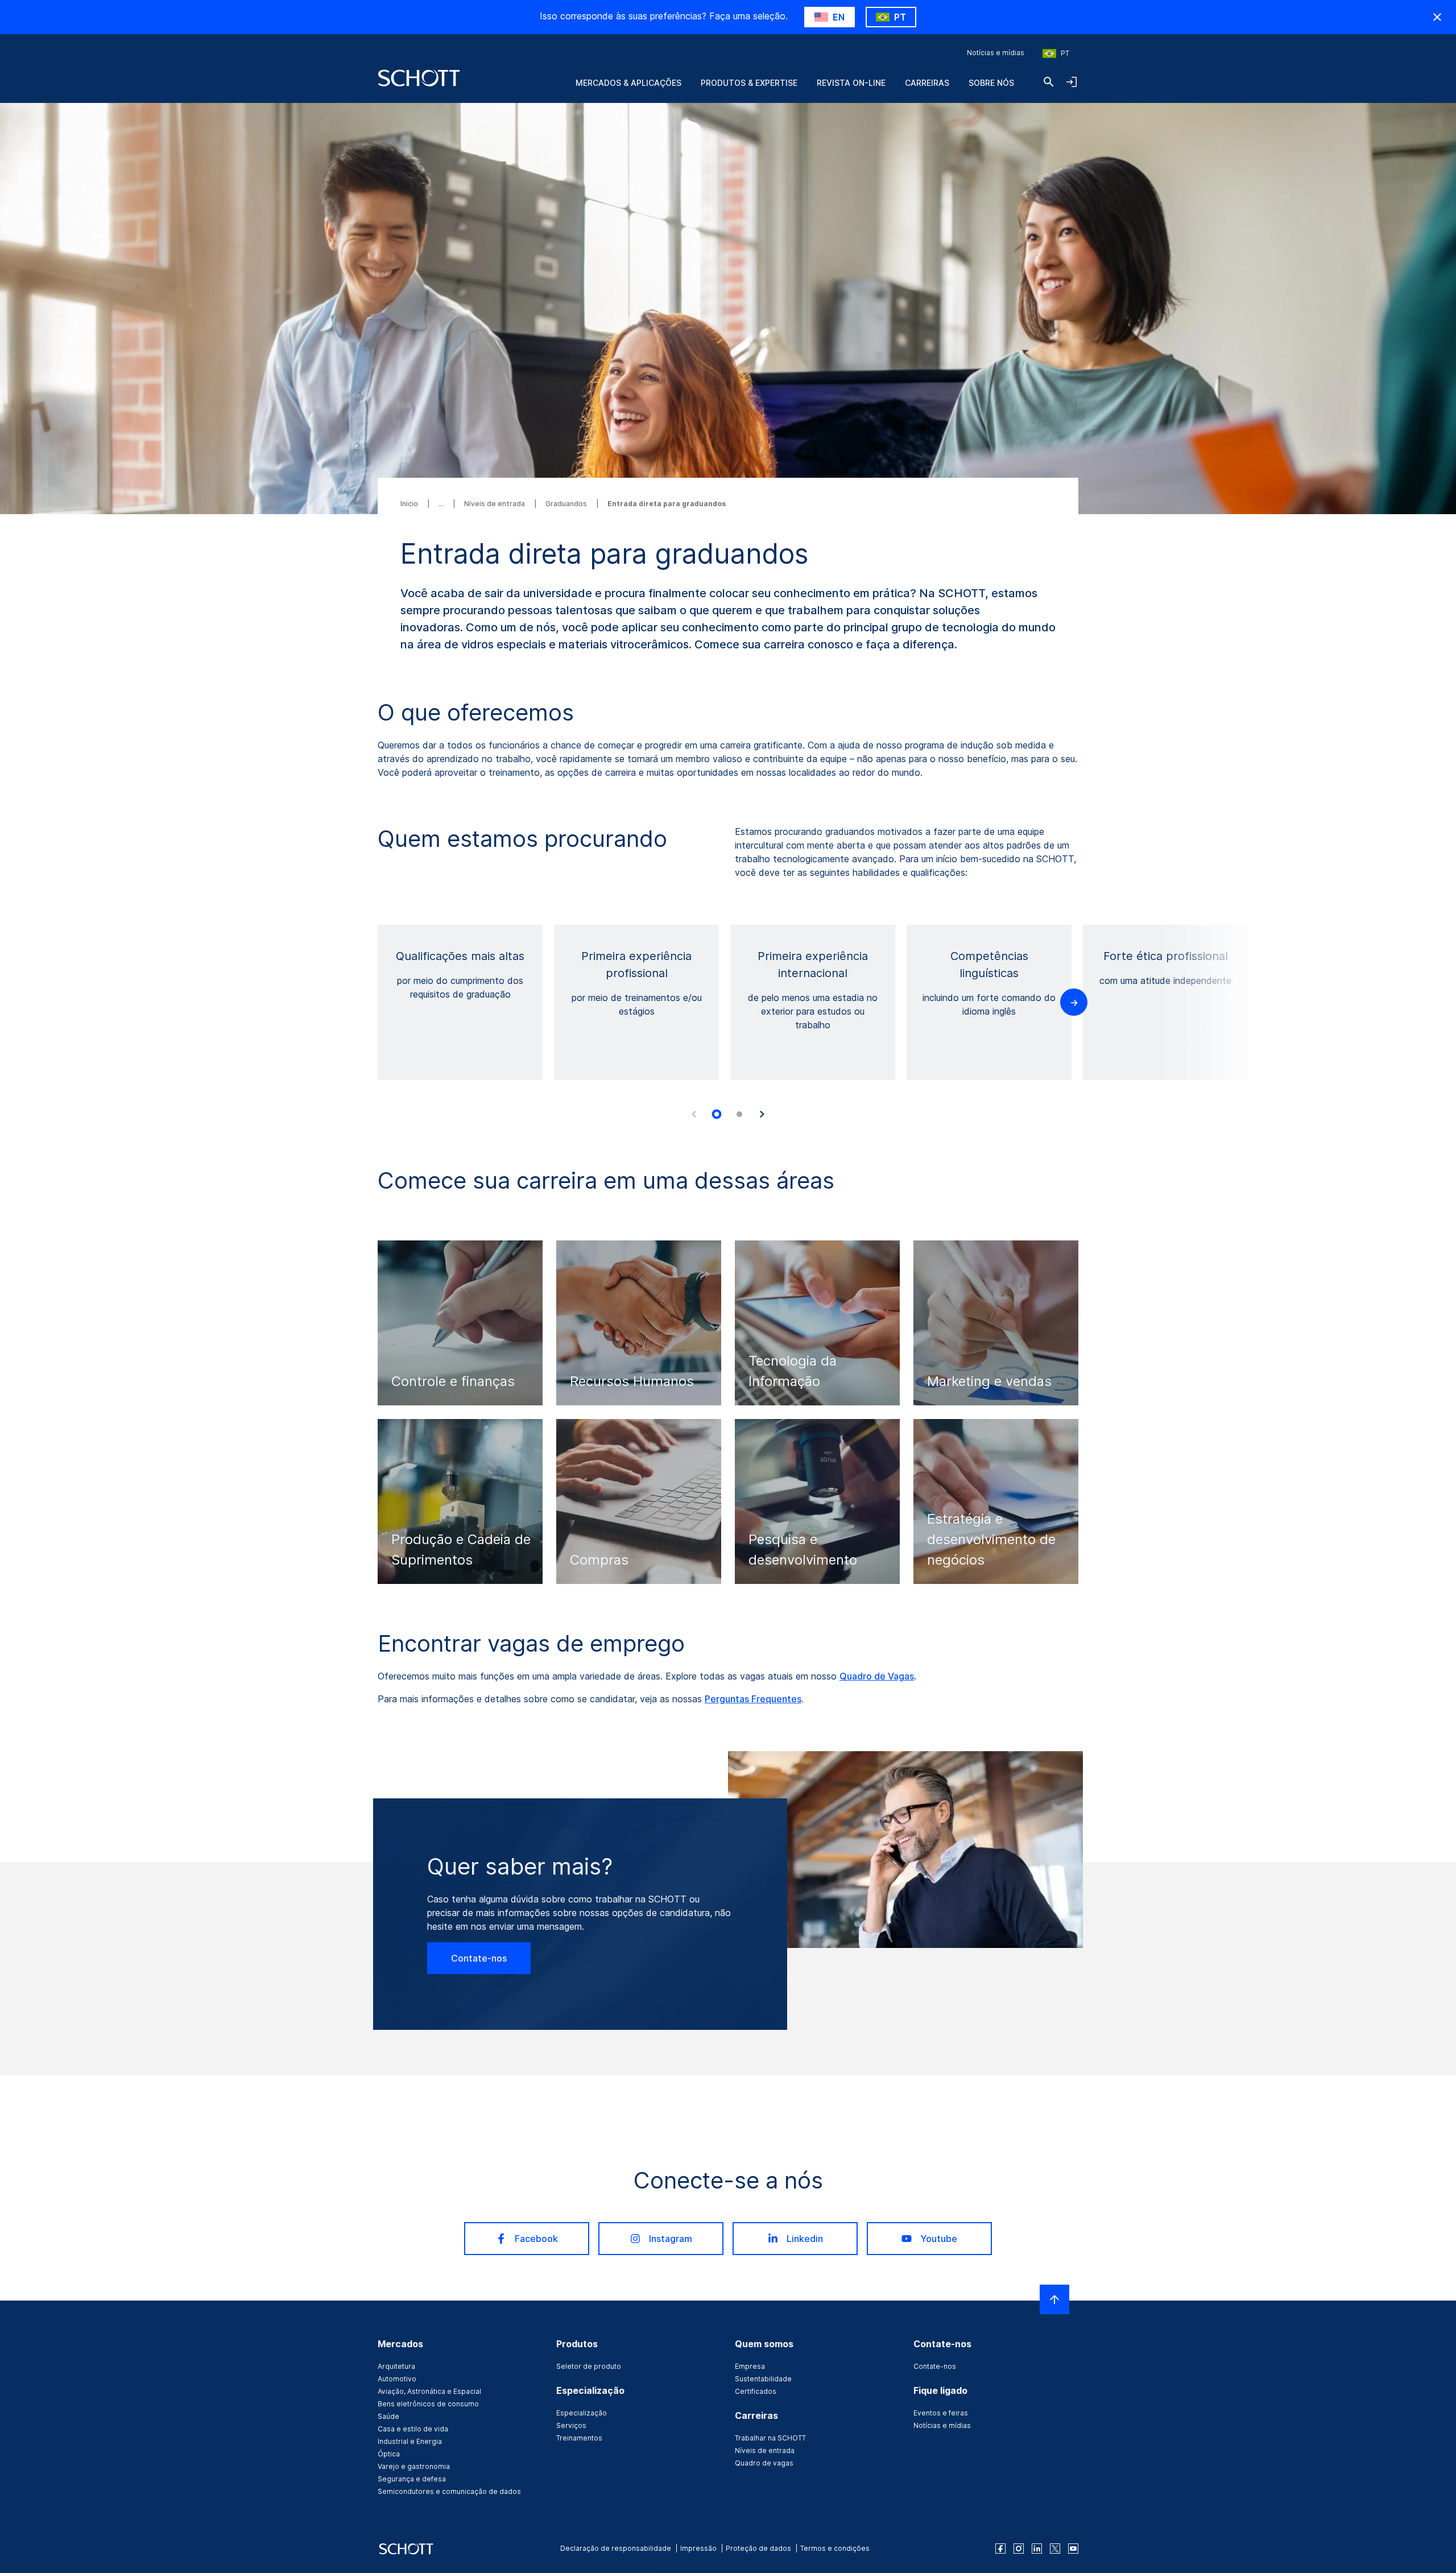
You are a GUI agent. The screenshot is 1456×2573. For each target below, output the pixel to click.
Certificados (756, 2391)
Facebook (536, 2239)
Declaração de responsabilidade (616, 2548)
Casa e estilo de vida (413, 2429)
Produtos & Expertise (749, 83)
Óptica (389, 2454)
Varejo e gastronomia (414, 2466)
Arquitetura (396, 2366)
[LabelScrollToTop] (1054, 2299)
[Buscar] (1049, 82)
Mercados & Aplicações (628, 83)
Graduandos (567, 504)
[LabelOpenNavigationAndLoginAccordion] (1072, 82)
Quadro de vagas (764, 2463)
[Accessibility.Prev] (694, 1114)
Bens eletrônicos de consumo (428, 2404)
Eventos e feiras (941, 2413)
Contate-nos (479, 1958)
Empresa (750, 2366)
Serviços (571, 2425)
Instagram (671, 2239)
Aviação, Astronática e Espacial (429, 2391)
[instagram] (1019, 2549)
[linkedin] (1037, 2549)
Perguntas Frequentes (753, 1699)
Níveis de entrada (495, 504)
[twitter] (1055, 2549)
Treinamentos (579, 2438)
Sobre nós (991, 83)
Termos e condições (835, 2548)
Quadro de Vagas (877, 1676)
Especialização (582, 2413)
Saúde (388, 2416)
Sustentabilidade (763, 2379)
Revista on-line (851, 83)
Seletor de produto (589, 2366)
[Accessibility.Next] (762, 1114)
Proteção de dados (758, 2548)
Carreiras (927, 83)
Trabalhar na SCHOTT (770, 2438)
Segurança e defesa (412, 2479)
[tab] (717, 1114)
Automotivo (397, 2379)
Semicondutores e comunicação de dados (449, 2491)
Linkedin (805, 2239)
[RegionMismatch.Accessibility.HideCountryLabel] (1437, 17)
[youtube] (1073, 2549)
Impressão (698, 2548)
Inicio (410, 504)
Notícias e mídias (996, 53)
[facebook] (1000, 2549)
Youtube (939, 2239)
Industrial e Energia (410, 2441)
